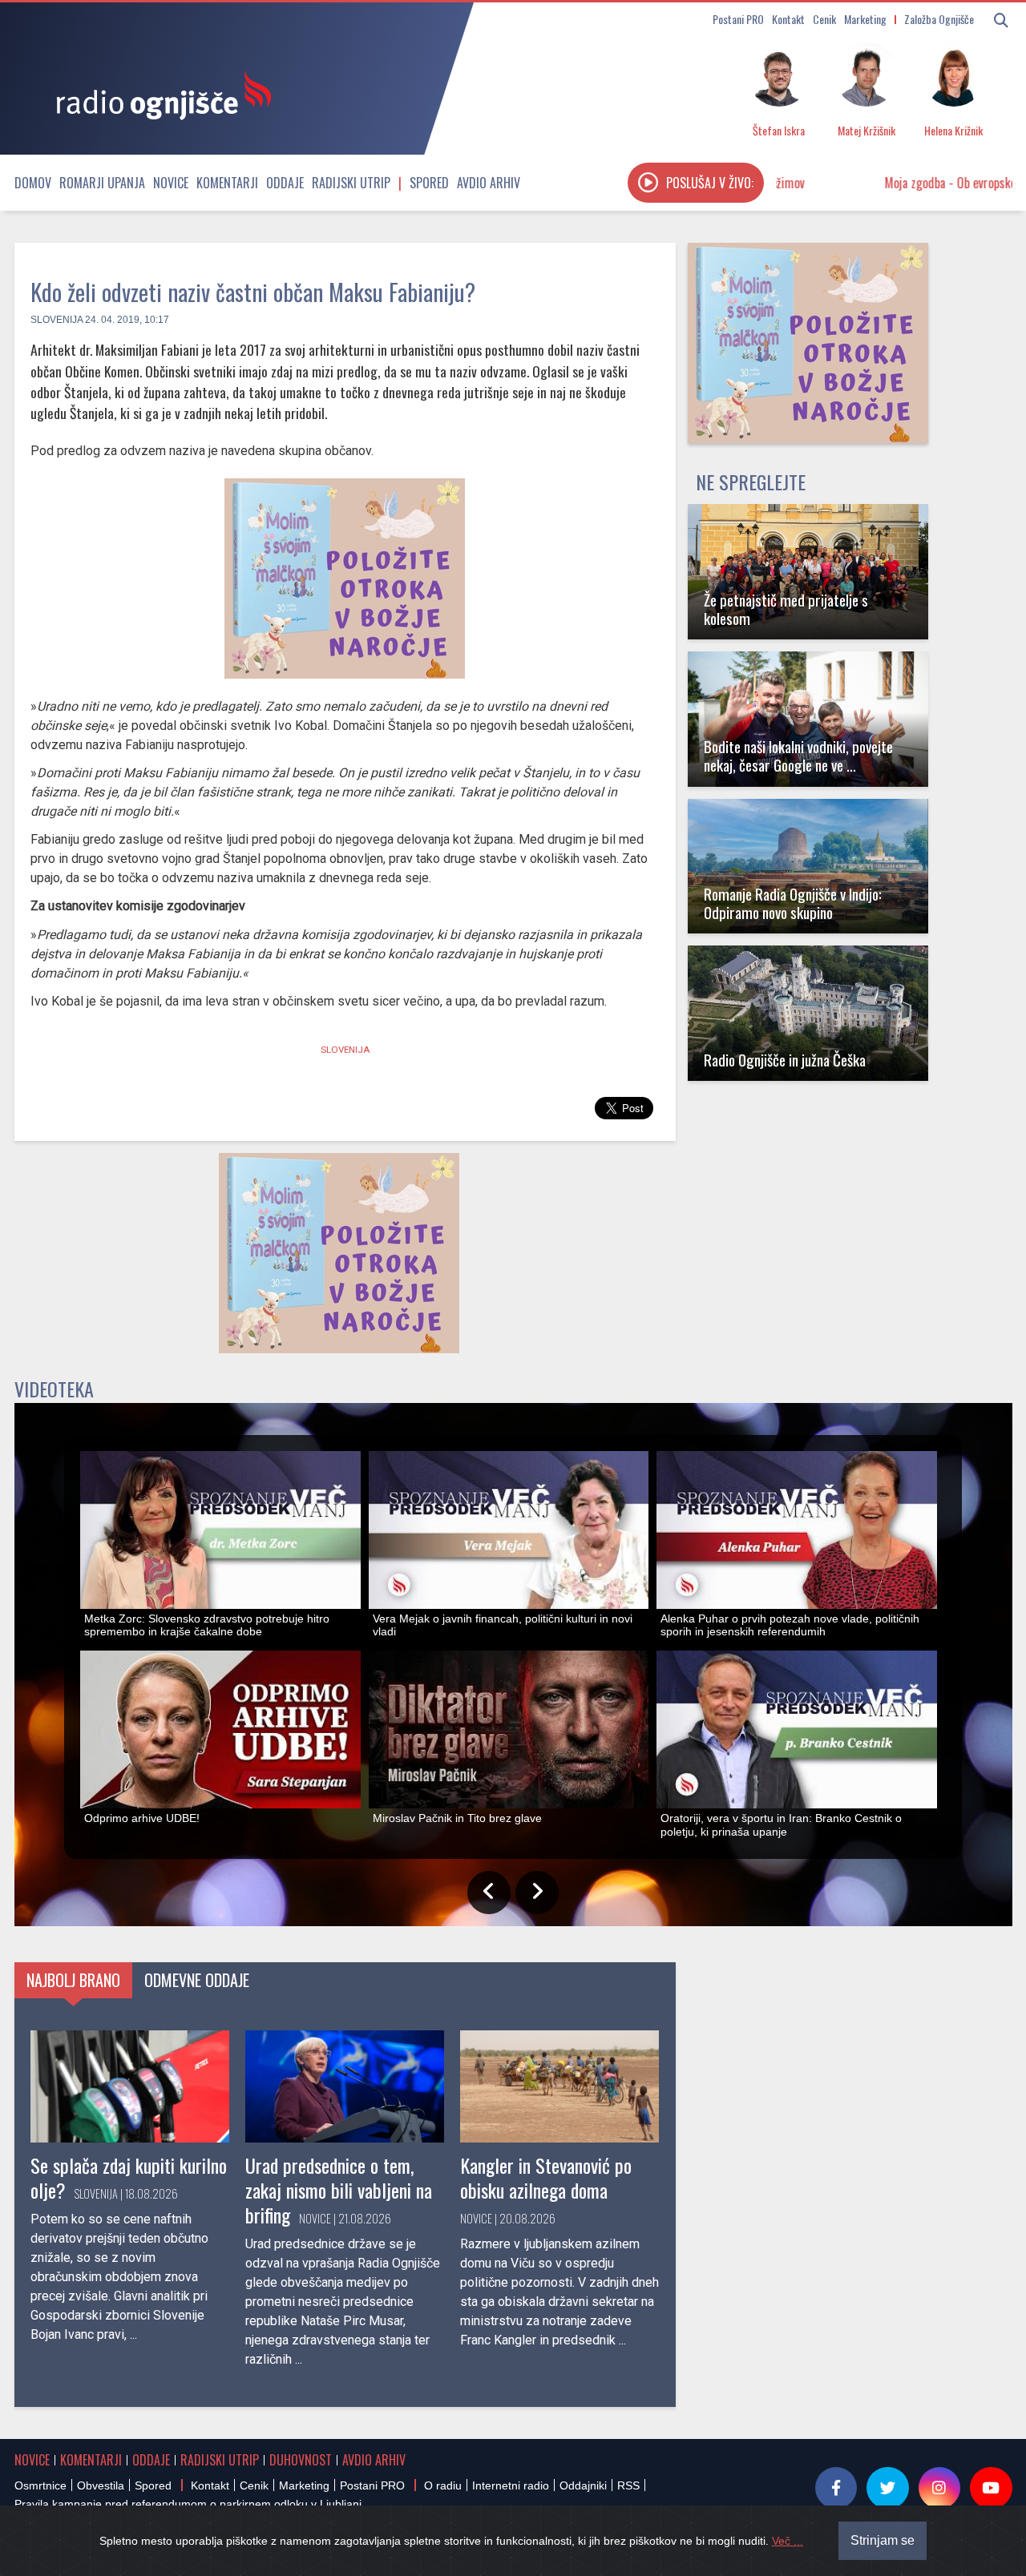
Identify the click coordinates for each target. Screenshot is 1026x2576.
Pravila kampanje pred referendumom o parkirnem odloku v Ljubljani (188, 2504)
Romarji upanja (102, 183)
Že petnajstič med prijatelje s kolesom (786, 609)
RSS (628, 2485)
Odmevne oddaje (197, 1980)
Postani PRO (738, 19)
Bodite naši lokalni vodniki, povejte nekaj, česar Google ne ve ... (798, 756)
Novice (171, 183)
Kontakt (788, 19)
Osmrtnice (40, 2485)
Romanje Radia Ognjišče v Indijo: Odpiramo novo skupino (793, 903)
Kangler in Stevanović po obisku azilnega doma (546, 2177)
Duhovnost (301, 2460)
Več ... (788, 2541)
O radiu (443, 2485)
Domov (33, 183)
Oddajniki (583, 2485)
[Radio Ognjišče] (159, 95)
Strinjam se (883, 2540)
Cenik (824, 19)
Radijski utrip (351, 183)
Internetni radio (511, 2485)
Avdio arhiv (489, 183)
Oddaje (285, 183)
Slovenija (57, 320)
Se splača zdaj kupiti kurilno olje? (129, 2177)
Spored (429, 183)
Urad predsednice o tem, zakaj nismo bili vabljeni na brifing (339, 2190)
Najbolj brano (73, 1980)
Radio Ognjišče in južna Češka (785, 1060)
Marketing (865, 19)
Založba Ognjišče (939, 19)
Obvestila (101, 2485)
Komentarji (227, 183)
